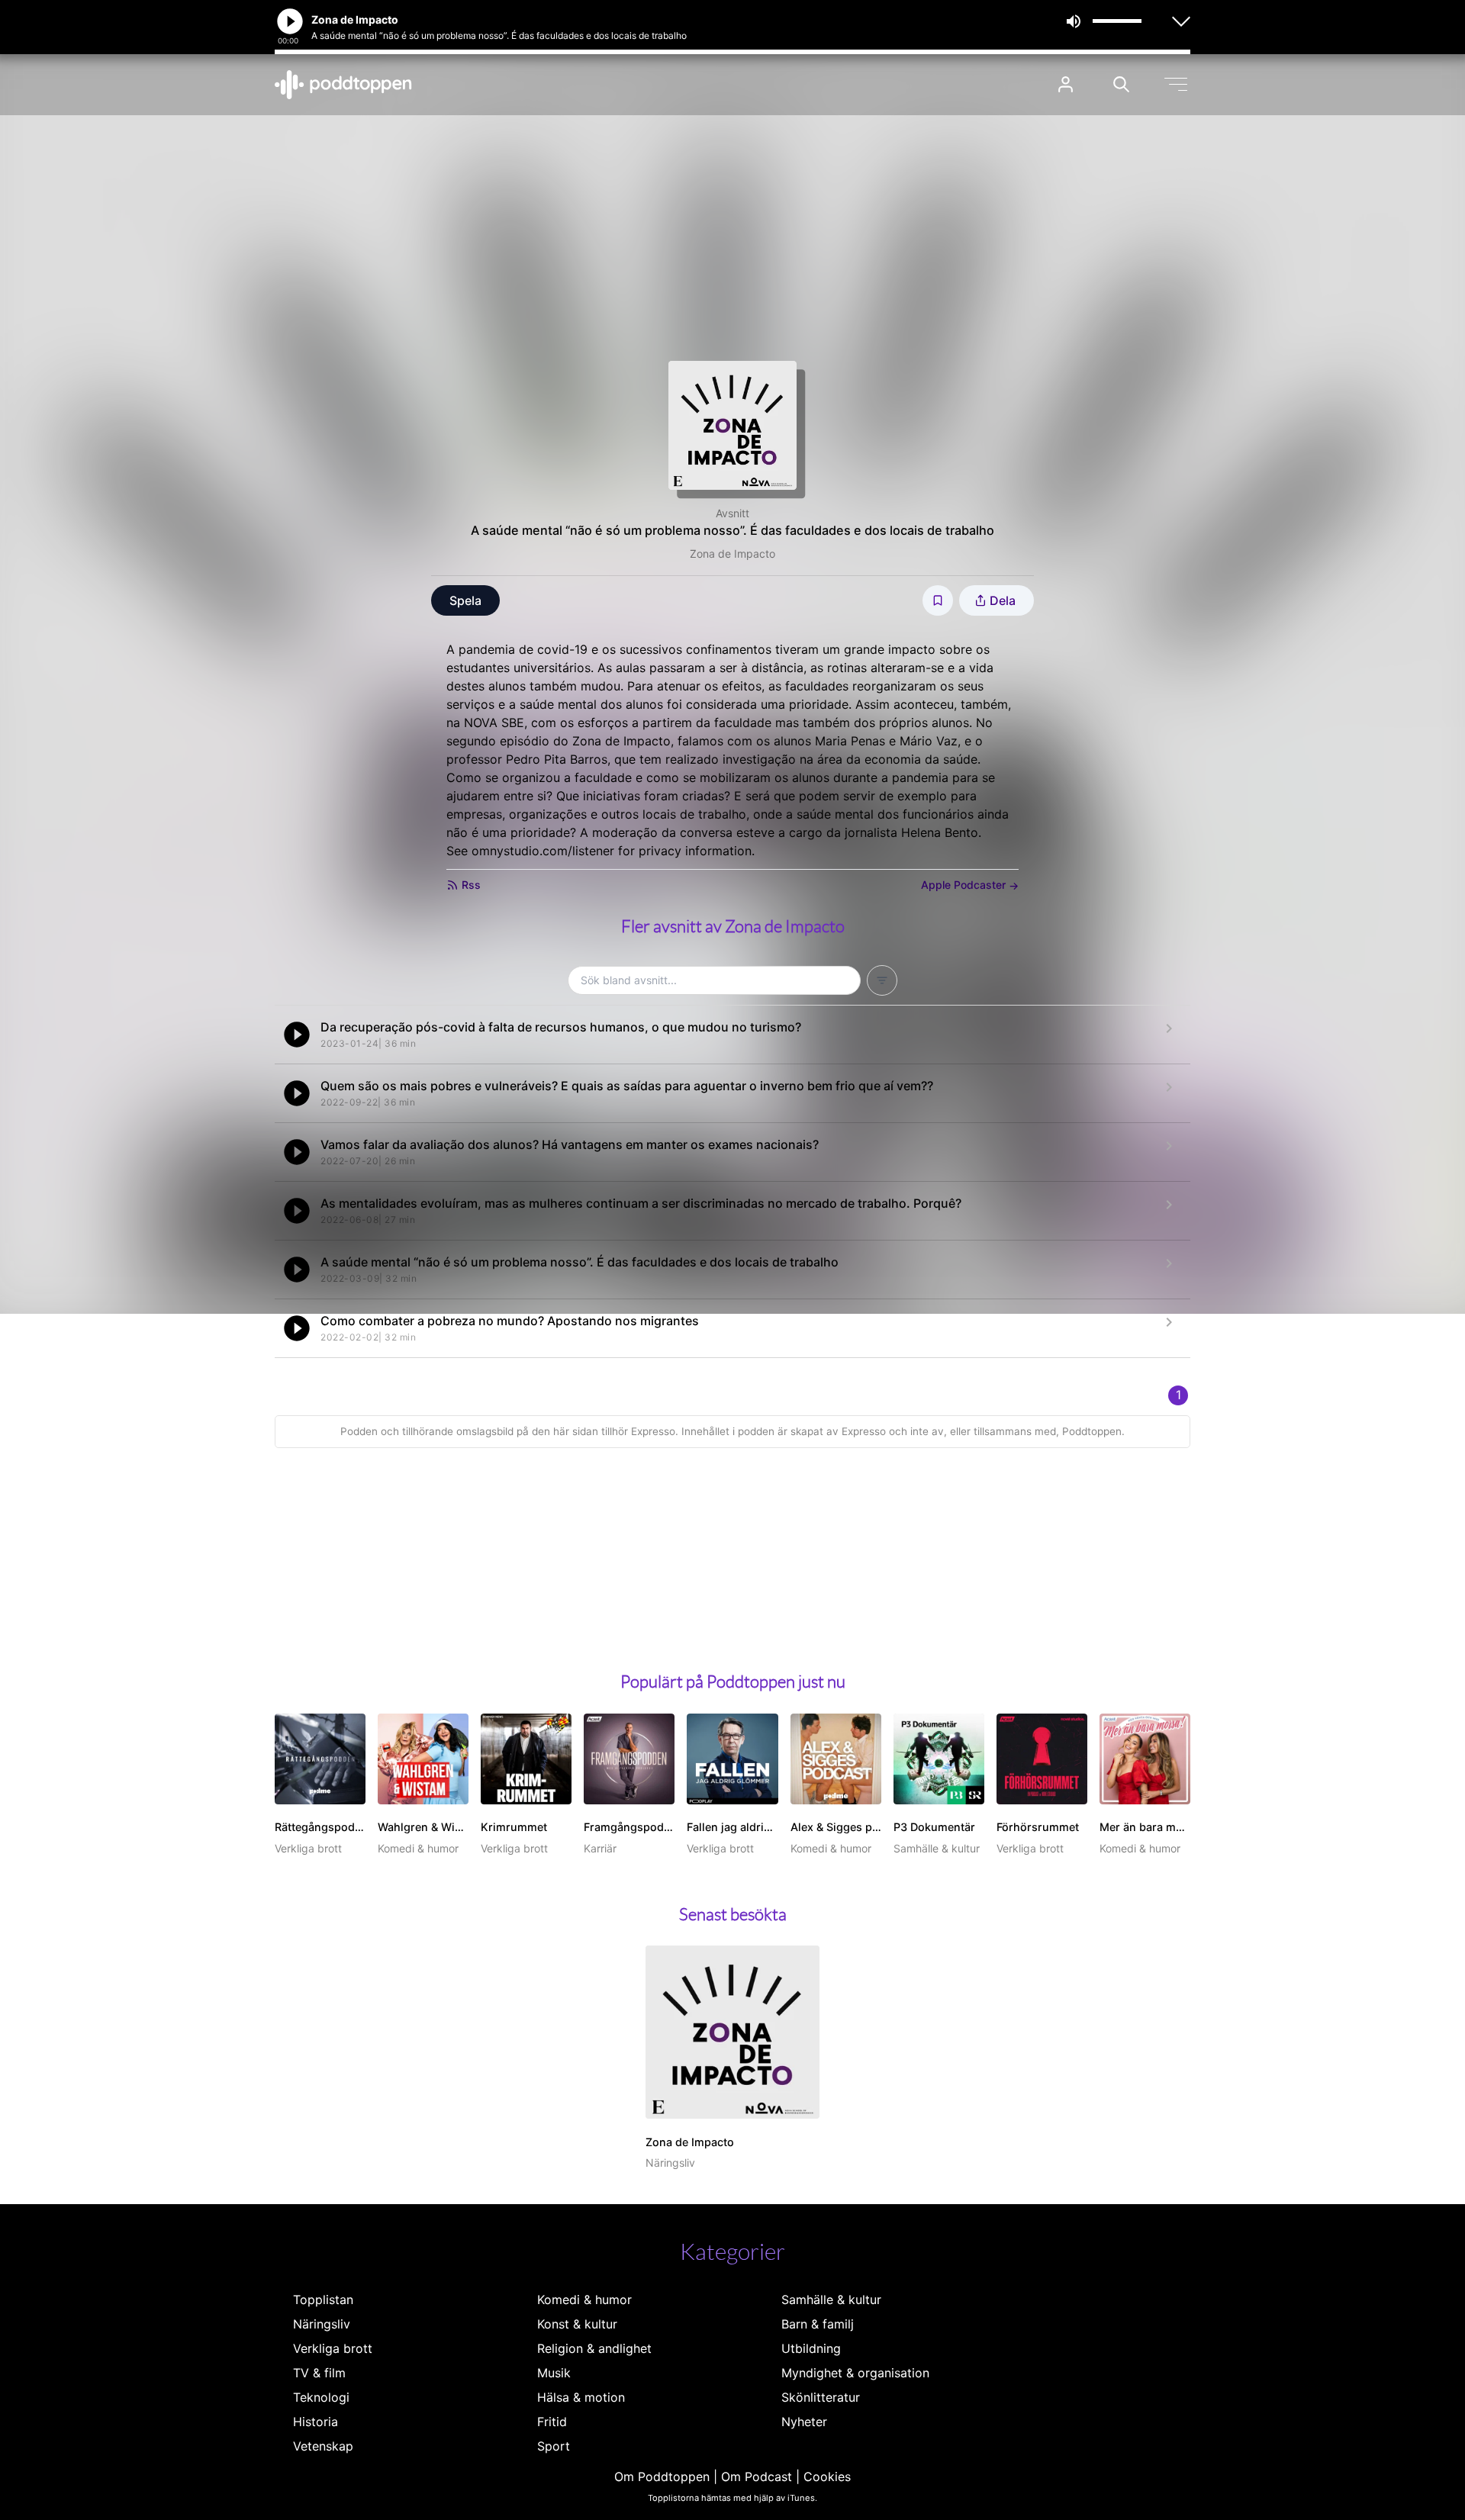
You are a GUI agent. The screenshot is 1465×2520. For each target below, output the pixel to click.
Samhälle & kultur (831, 2300)
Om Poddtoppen (662, 2477)
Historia (316, 2422)
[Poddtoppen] (343, 85)
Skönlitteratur (821, 2397)
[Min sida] (1066, 84)
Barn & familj (818, 2324)
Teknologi (321, 2397)
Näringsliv (322, 2324)
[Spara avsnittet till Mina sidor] (938, 600)
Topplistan (323, 2300)
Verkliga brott (333, 2348)
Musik (554, 2373)
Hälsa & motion (581, 2397)
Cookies (827, 2477)
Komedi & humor (584, 2300)
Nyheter (804, 2422)
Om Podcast (757, 2477)
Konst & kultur (577, 2324)
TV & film (319, 2373)
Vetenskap (323, 2446)
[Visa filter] (882, 980)
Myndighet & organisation (855, 2373)
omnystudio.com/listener (543, 851)
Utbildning (811, 2348)
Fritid (552, 2422)
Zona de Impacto (732, 554)
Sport (554, 2446)
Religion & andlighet (594, 2348)
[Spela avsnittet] (297, 1035)
